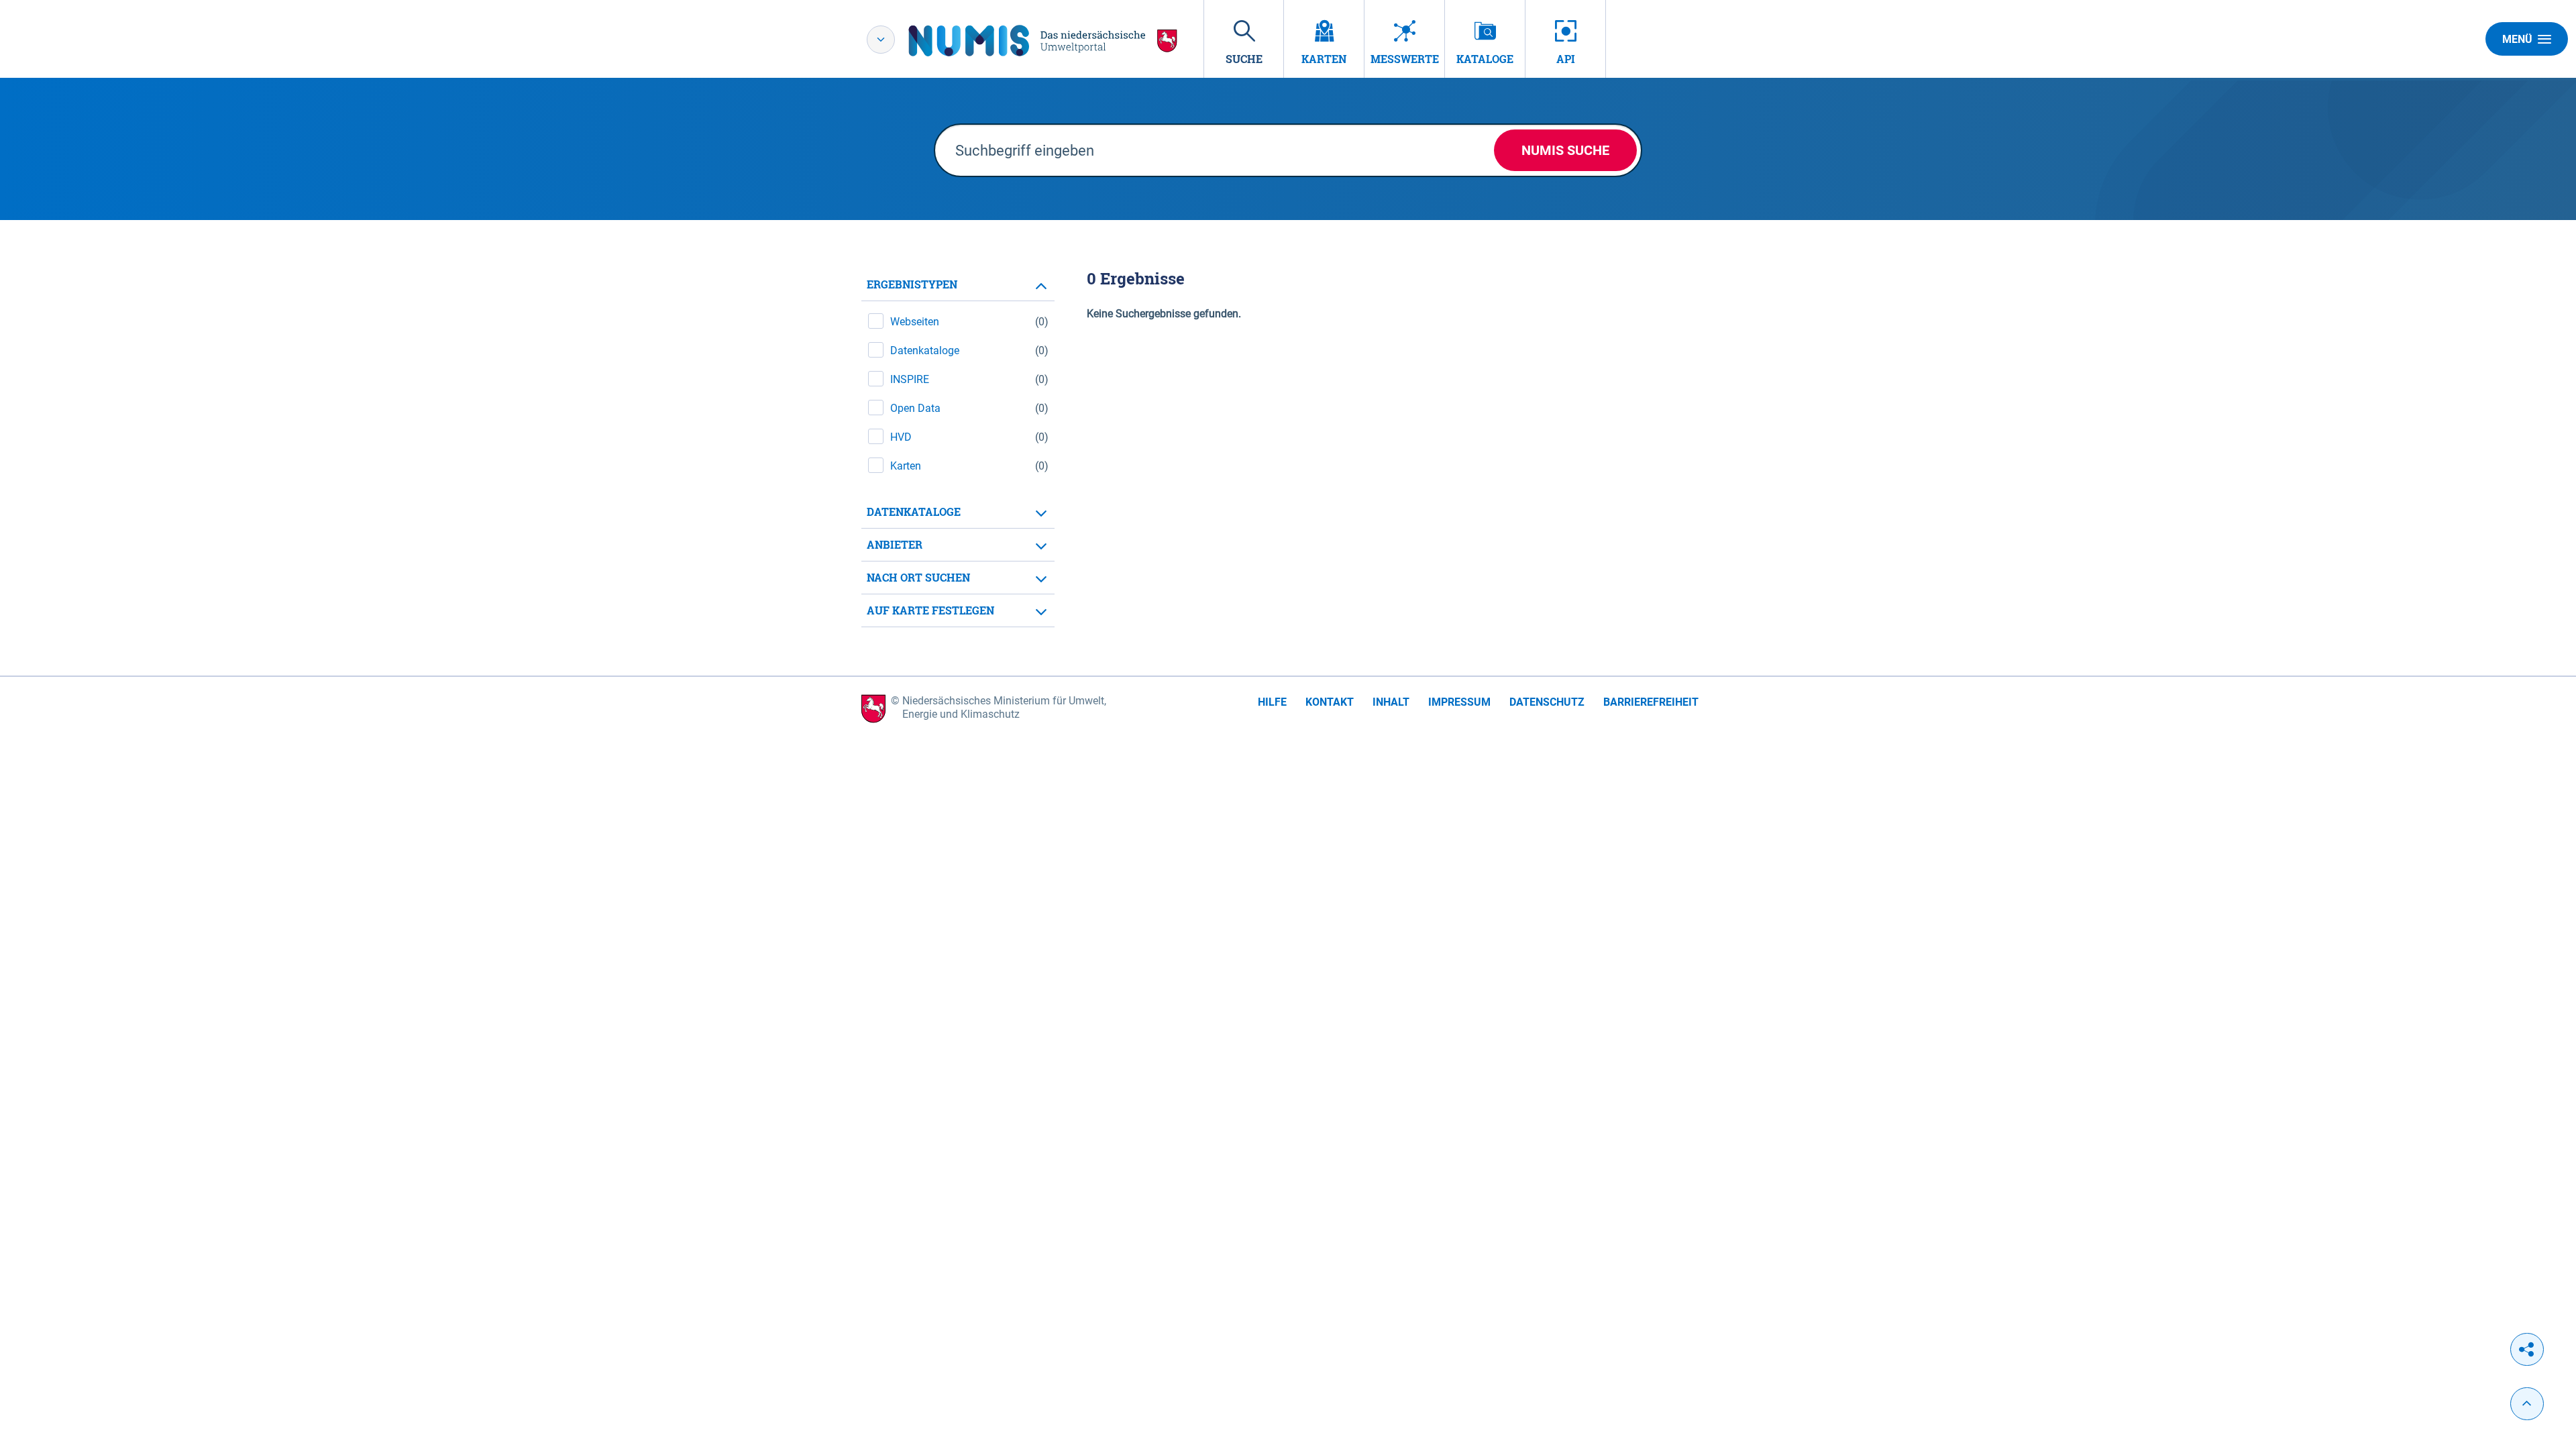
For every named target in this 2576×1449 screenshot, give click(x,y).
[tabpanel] (958, 448)
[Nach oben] (2527, 1404)
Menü (2517, 39)
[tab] (958, 285)
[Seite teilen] (2527, 1349)
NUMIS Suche (1565, 150)
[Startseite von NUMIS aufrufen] (1043, 41)
